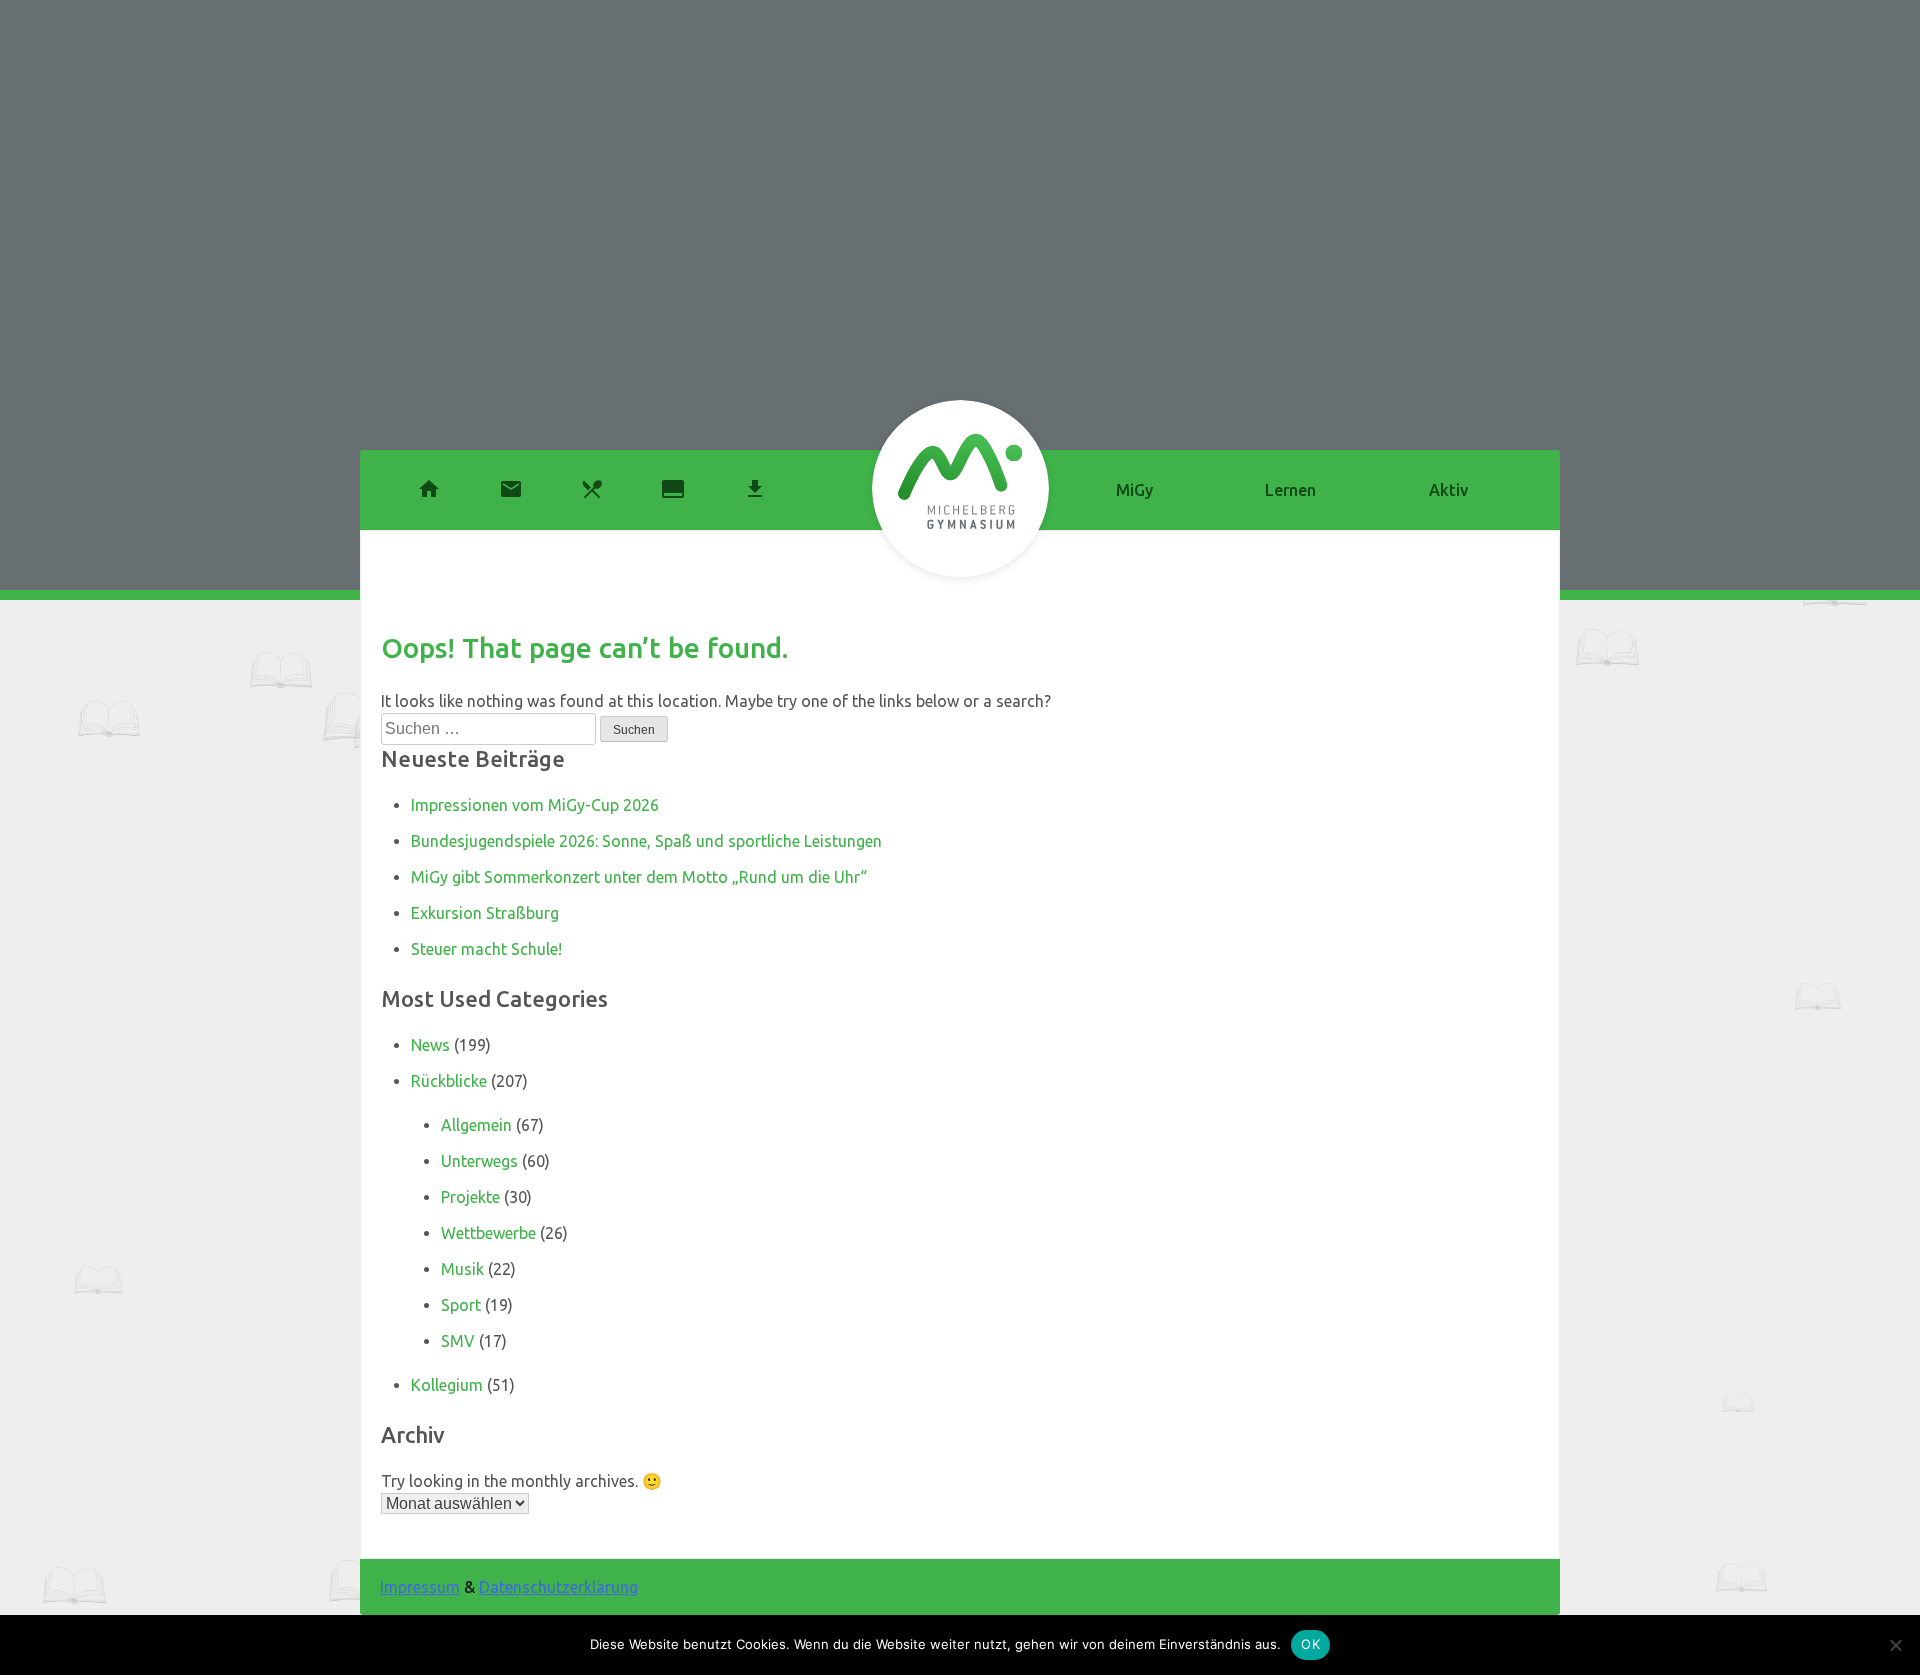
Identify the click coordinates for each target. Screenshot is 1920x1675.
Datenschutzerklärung (558, 1587)
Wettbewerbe (488, 1233)
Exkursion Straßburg (485, 913)
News (430, 1045)
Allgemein (476, 1125)
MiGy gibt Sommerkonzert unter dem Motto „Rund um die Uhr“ (639, 877)
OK (1310, 1644)
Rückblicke (449, 1081)
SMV (458, 1341)
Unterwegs (479, 1161)
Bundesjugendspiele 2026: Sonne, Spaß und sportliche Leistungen (646, 841)
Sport (461, 1305)
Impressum (420, 1587)
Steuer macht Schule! (486, 949)
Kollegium (447, 1385)
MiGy (1134, 490)
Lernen (1290, 490)
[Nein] (1895, 1645)
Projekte (470, 1197)
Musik (462, 1269)
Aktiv (1448, 490)
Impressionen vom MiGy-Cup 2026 (535, 805)
